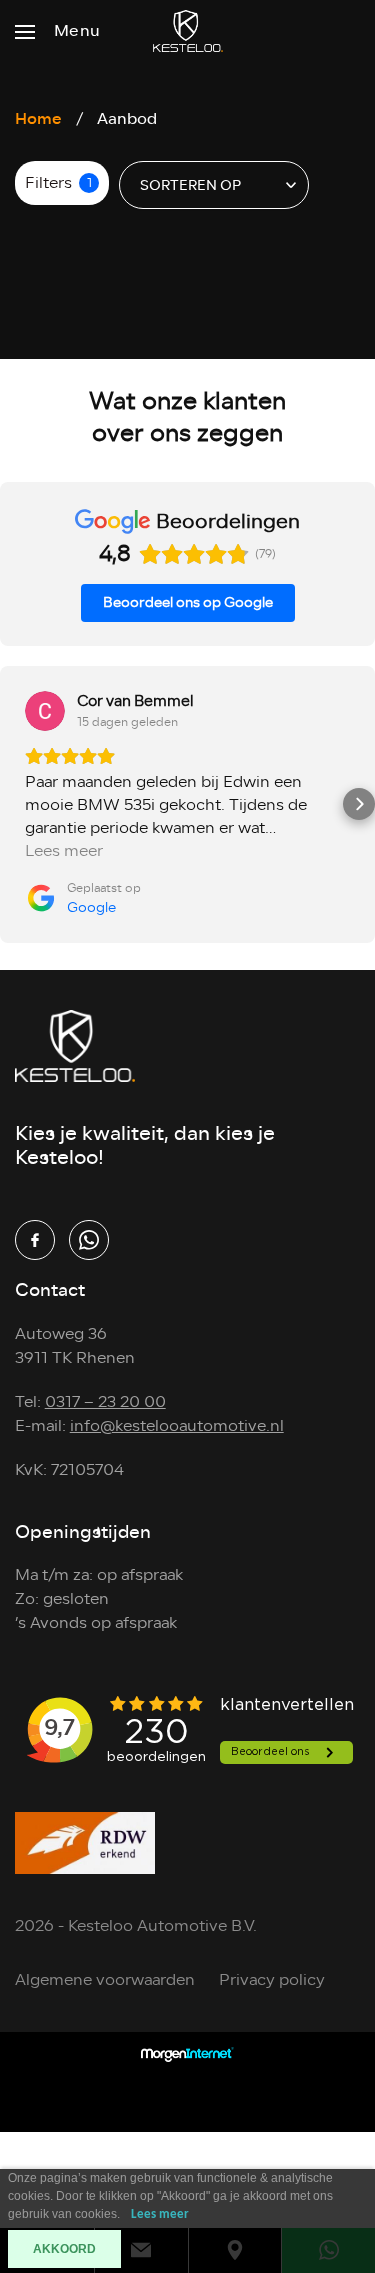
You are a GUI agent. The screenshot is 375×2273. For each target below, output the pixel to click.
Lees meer (160, 2214)
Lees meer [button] (64, 851)
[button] (16, 804)
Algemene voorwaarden (105, 1980)
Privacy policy (272, 1980)
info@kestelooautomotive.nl (177, 1426)
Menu (77, 31)
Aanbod (127, 118)
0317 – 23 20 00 (105, 1402)
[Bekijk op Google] (45, 711)
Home (38, 118)
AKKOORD (64, 2249)
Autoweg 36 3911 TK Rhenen (75, 1346)
